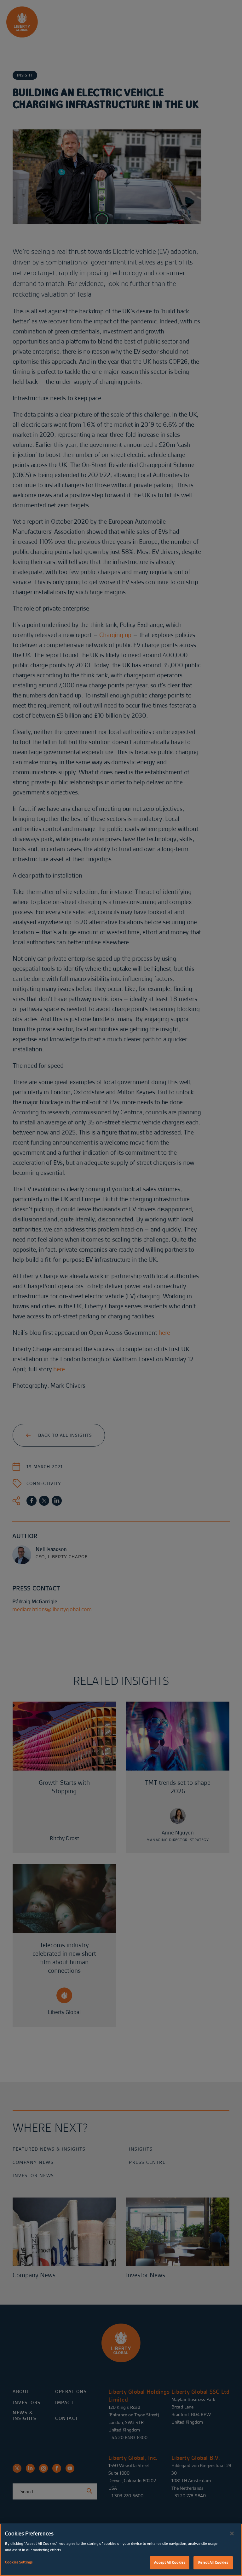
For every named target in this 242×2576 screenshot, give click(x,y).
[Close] (232, 2533)
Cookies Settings (19, 2562)
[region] (121, 2550)
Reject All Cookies (213, 2562)
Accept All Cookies (170, 2562)
